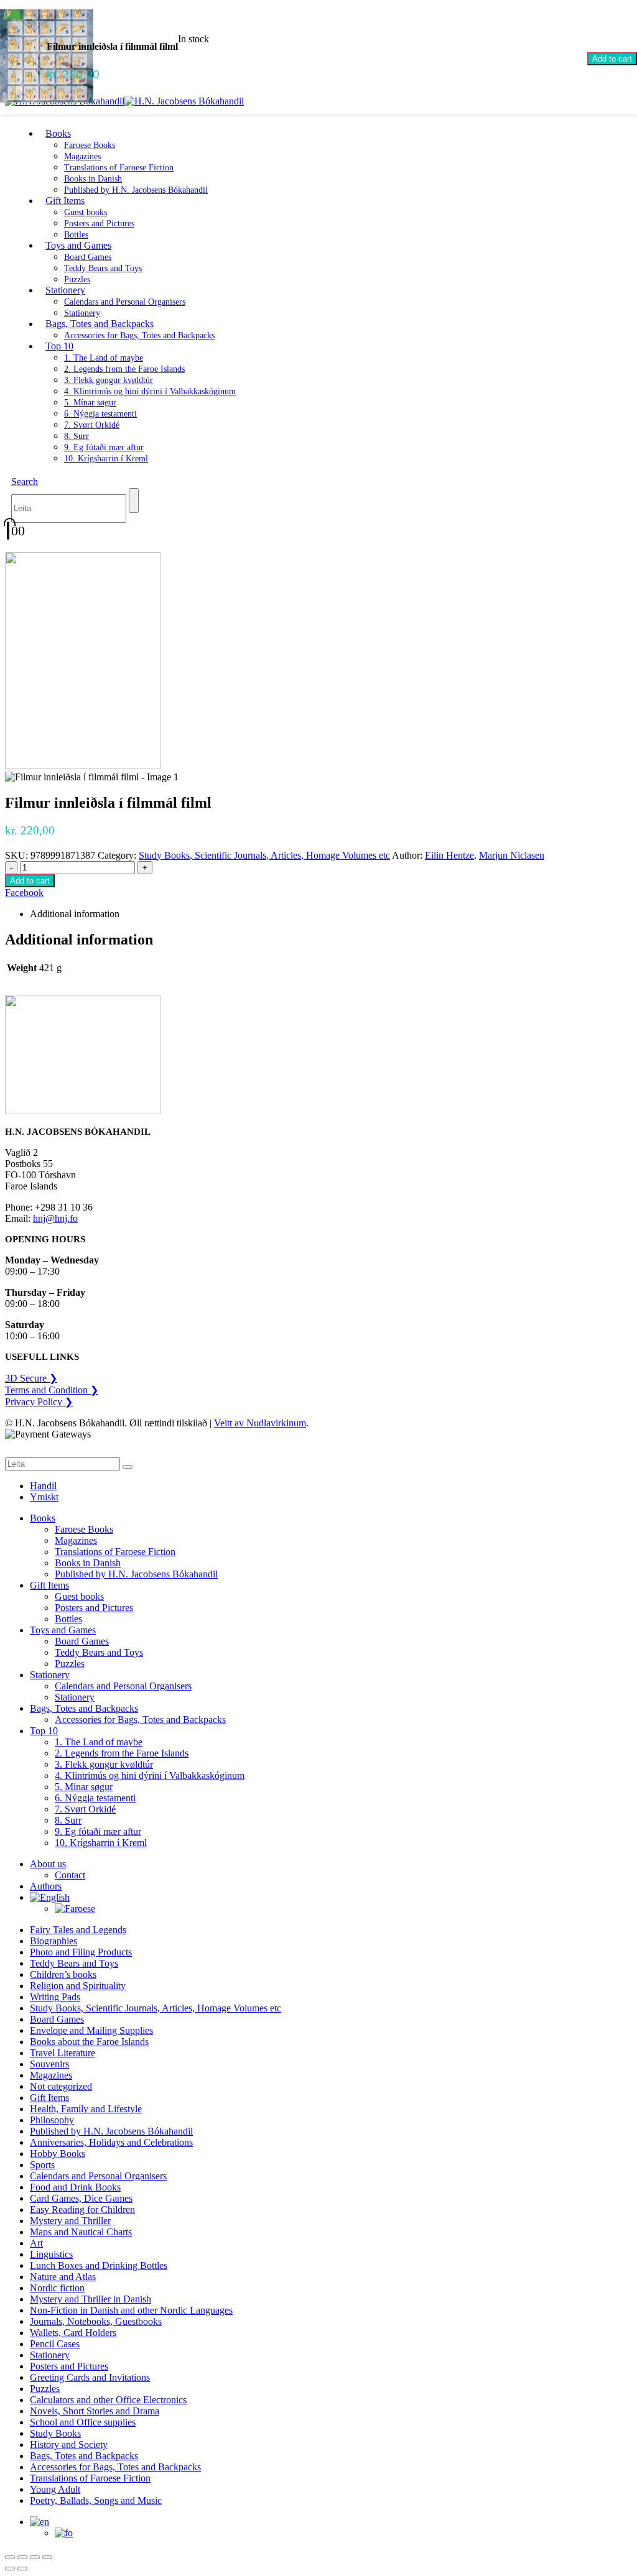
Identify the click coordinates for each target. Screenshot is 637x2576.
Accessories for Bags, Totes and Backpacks (139, 335)
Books (58, 133)
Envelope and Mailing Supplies (91, 2030)
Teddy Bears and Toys (103, 268)
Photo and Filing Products (81, 1952)
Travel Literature (63, 2053)
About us (48, 1864)
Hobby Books (58, 2154)
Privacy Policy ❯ (39, 1402)
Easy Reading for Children (82, 2209)
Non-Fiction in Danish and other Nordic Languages (131, 2310)
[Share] (35, 2557)
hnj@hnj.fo (55, 1218)
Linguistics (51, 2254)
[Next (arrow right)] (22, 2569)
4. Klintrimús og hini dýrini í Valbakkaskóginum (150, 391)
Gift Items (65, 201)
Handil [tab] (43, 1486)
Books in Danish (93, 179)
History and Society (69, 2444)
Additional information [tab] (75, 914)
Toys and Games (78, 245)
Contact (70, 1875)
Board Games (88, 257)
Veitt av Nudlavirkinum (260, 1423)
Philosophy (52, 2120)
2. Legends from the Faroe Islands (124, 369)
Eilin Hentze (449, 855)
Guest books (86, 212)
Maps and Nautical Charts (81, 2232)
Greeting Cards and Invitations (90, 2377)
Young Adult (55, 2489)
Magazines (82, 156)
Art (36, 2243)
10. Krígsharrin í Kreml (106, 459)
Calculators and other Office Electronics (108, 2400)
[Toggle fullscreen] (22, 2557)
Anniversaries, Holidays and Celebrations (111, 2142)
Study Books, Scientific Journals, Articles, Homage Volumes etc (264, 855)
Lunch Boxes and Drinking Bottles (99, 2265)
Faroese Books (90, 145)
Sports (42, 2165)
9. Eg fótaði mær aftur (104, 447)
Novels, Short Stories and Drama (95, 2411)
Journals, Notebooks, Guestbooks (96, 2321)
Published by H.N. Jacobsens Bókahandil (136, 190)
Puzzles (70, 1664)
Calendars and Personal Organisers (125, 302)
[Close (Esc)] (47, 2557)
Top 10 (59, 346)
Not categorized (61, 2086)
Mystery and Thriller (70, 2221)
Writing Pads (55, 1997)
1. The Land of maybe (104, 358)
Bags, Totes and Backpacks (100, 324)
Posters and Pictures (99, 224)
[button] (25, 482)
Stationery (65, 290)
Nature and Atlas (63, 2277)
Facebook (24, 893)
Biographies (53, 1941)
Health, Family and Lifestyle (86, 2109)
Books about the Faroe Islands (89, 2042)
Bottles (68, 1619)
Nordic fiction (57, 2288)
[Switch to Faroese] (75, 1909)
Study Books (55, 2433)
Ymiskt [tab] (44, 1497)
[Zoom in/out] (10, 2557)
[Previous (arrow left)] (10, 2569)
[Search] (134, 501)
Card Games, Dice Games (81, 2198)
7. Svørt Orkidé (92, 425)
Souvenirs (49, 2064)
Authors (46, 1886)
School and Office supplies (83, 2422)
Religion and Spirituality (78, 1986)
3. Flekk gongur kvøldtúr (109, 380)
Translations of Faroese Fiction (119, 168)
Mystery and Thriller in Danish (91, 2299)
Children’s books (63, 1974)
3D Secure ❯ (31, 1378)
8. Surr (77, 436)
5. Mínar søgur (90, 403)
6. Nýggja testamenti (100, 414)
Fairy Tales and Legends (78, 1930)
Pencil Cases (55, 2344)
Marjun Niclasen (512, 855)
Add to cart (612, 59)
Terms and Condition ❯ (52, 1390)
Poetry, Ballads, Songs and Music (96, 2500)
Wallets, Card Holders (73, 2333)
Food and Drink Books (75, 2187)
